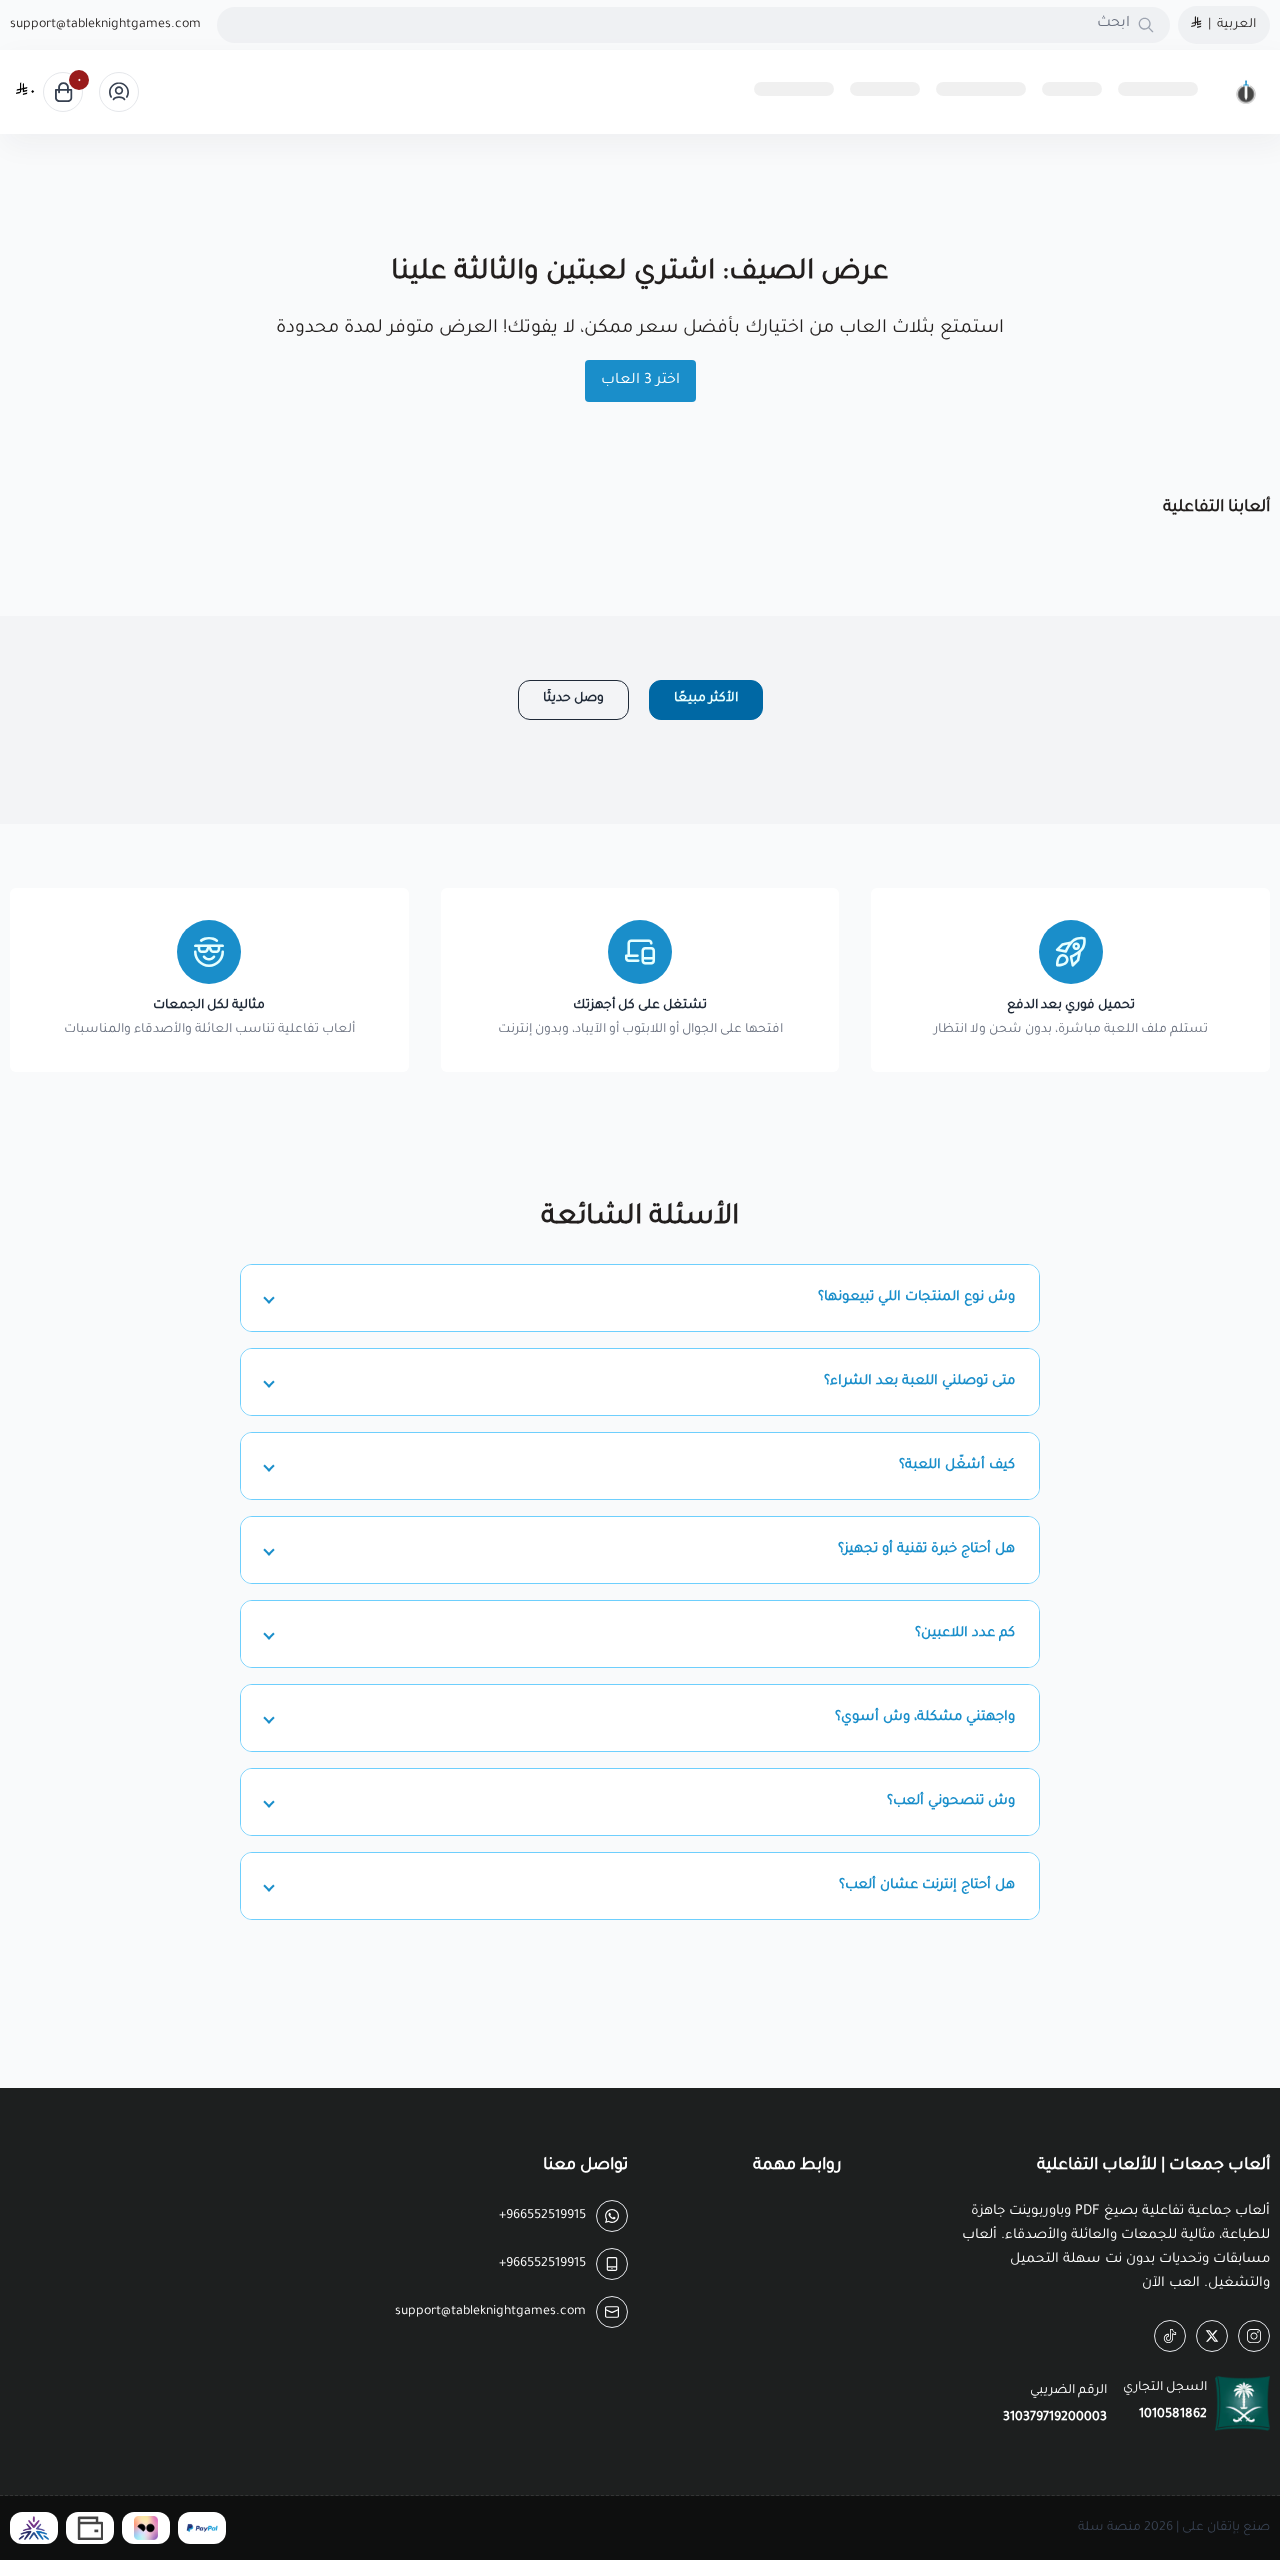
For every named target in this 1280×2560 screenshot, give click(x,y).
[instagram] (1254, 2336)
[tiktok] (1170, 2336)
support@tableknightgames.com (105, 25)
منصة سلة (1109, 2528)
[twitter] (1212, 2336)
